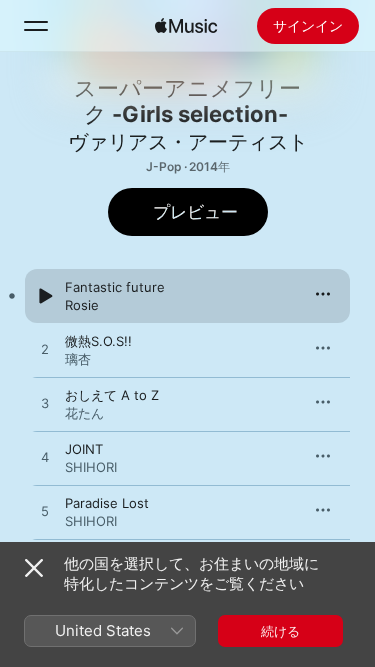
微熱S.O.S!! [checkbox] (98, 341)
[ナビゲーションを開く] (36, 26)
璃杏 (78, 359)
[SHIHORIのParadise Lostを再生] (45, 512)
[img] (186, 26)
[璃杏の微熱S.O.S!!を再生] (45, 350)
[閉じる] (34, 568)
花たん (84, 413)
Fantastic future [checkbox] (115, 287)
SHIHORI (91, 467)
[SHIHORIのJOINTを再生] (45, 458)
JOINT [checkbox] (84, 449)
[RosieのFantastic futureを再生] (45, 296)
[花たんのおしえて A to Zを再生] (45, 404)
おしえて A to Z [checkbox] (112, 395)
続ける (280, 631)
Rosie (82, 305)
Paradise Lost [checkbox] (107, 503)
